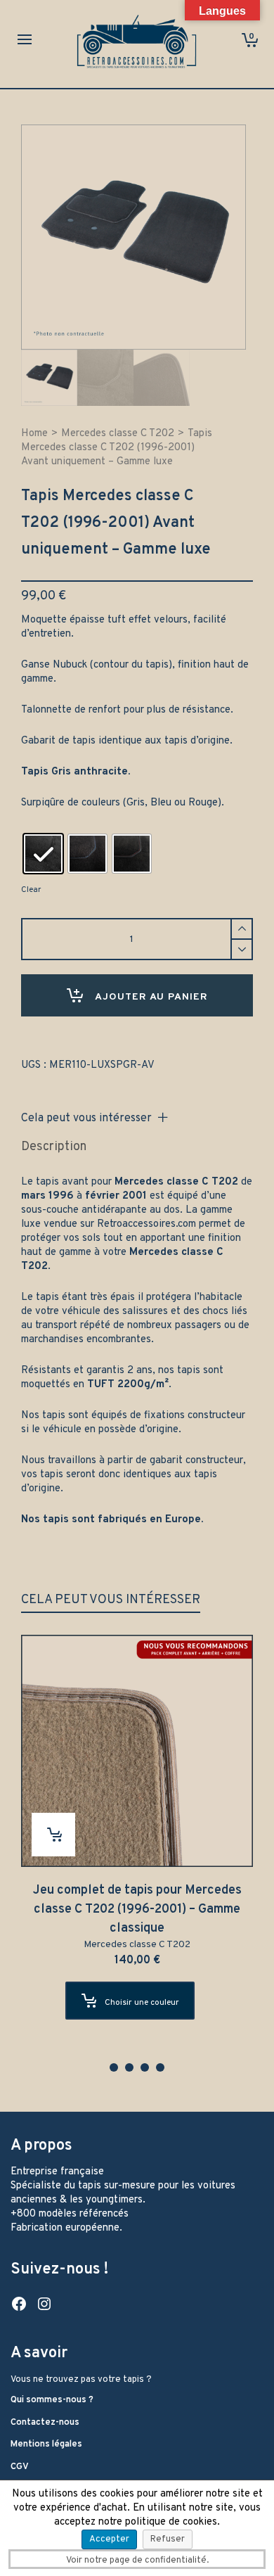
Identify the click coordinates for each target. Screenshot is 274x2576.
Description (54, 1147)
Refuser (168, 2539)
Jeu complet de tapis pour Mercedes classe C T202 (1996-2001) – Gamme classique (137, 1909)
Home (34, 434)
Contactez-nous (45, 2423)
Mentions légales (46, 2444)
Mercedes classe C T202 (118, 434)
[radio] (43, 854)
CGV (20, 2467)
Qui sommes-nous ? (52, 2400)
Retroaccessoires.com (146, 1224)
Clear (31, 890)
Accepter (109, 2539)
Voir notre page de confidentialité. (137, 2561)
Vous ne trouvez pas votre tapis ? (81, 2380)
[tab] (54, 1147)
